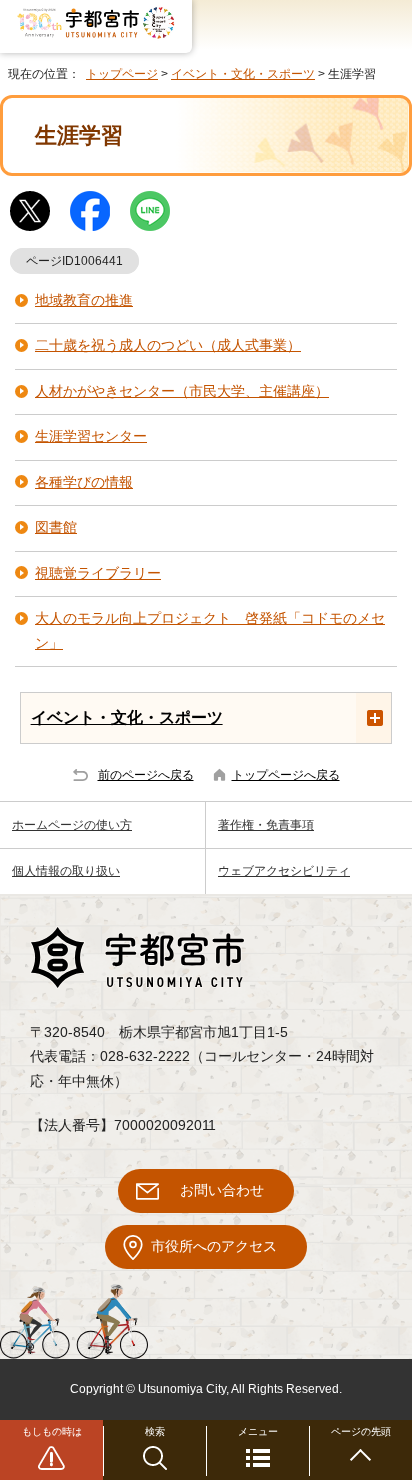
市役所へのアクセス (214, 1246)
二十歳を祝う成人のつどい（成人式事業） (168, 345)
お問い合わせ (222, 1190)
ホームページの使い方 (72, 825)
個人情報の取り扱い (66, 871)
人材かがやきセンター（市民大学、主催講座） (182, 391)
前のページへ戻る (146, 775)
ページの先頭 (361, 1431)
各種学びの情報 (84, 482)
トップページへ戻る (286, 775)
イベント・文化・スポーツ (243, 74)
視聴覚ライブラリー (98, 573)
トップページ (122, 74)
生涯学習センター (91, 436)
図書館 (56, 527)
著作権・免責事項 (266, 825)
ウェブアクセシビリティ (284, 871)
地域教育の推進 (84, 300)
